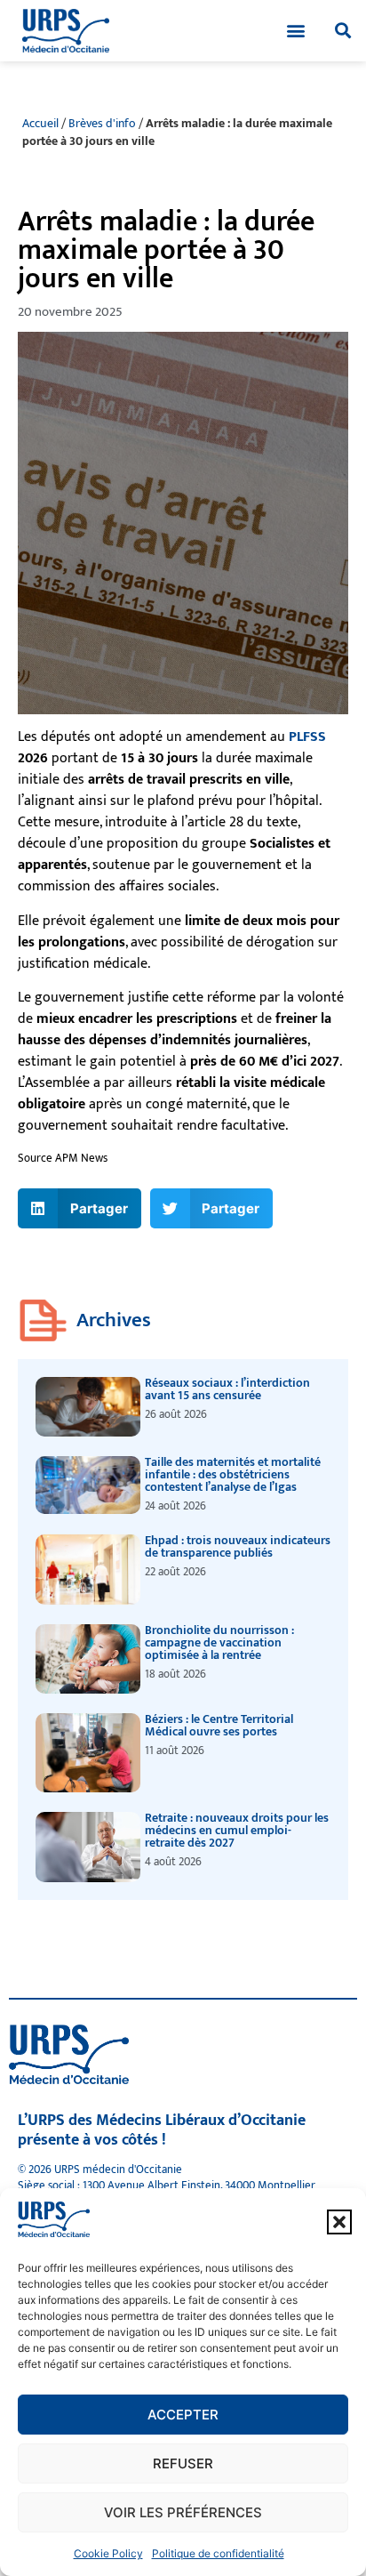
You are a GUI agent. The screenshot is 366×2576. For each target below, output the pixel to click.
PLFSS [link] (307, 737)
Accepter (183, 2415)
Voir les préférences (183, 2512)
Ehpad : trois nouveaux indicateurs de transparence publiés (238, 1546)
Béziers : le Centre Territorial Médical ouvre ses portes (219, 1725)
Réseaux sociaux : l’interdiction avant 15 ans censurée (227, 1389)
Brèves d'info (102, 124)
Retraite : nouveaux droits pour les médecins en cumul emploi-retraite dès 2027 (237, 1830)
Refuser (183, 2463)
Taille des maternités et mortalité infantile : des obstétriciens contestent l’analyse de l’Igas (233, 1474)
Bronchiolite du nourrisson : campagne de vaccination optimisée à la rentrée (219, 1642)
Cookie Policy (108, 2553)
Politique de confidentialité (218, 2553)
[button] (339, 2222)
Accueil (40, 124)
